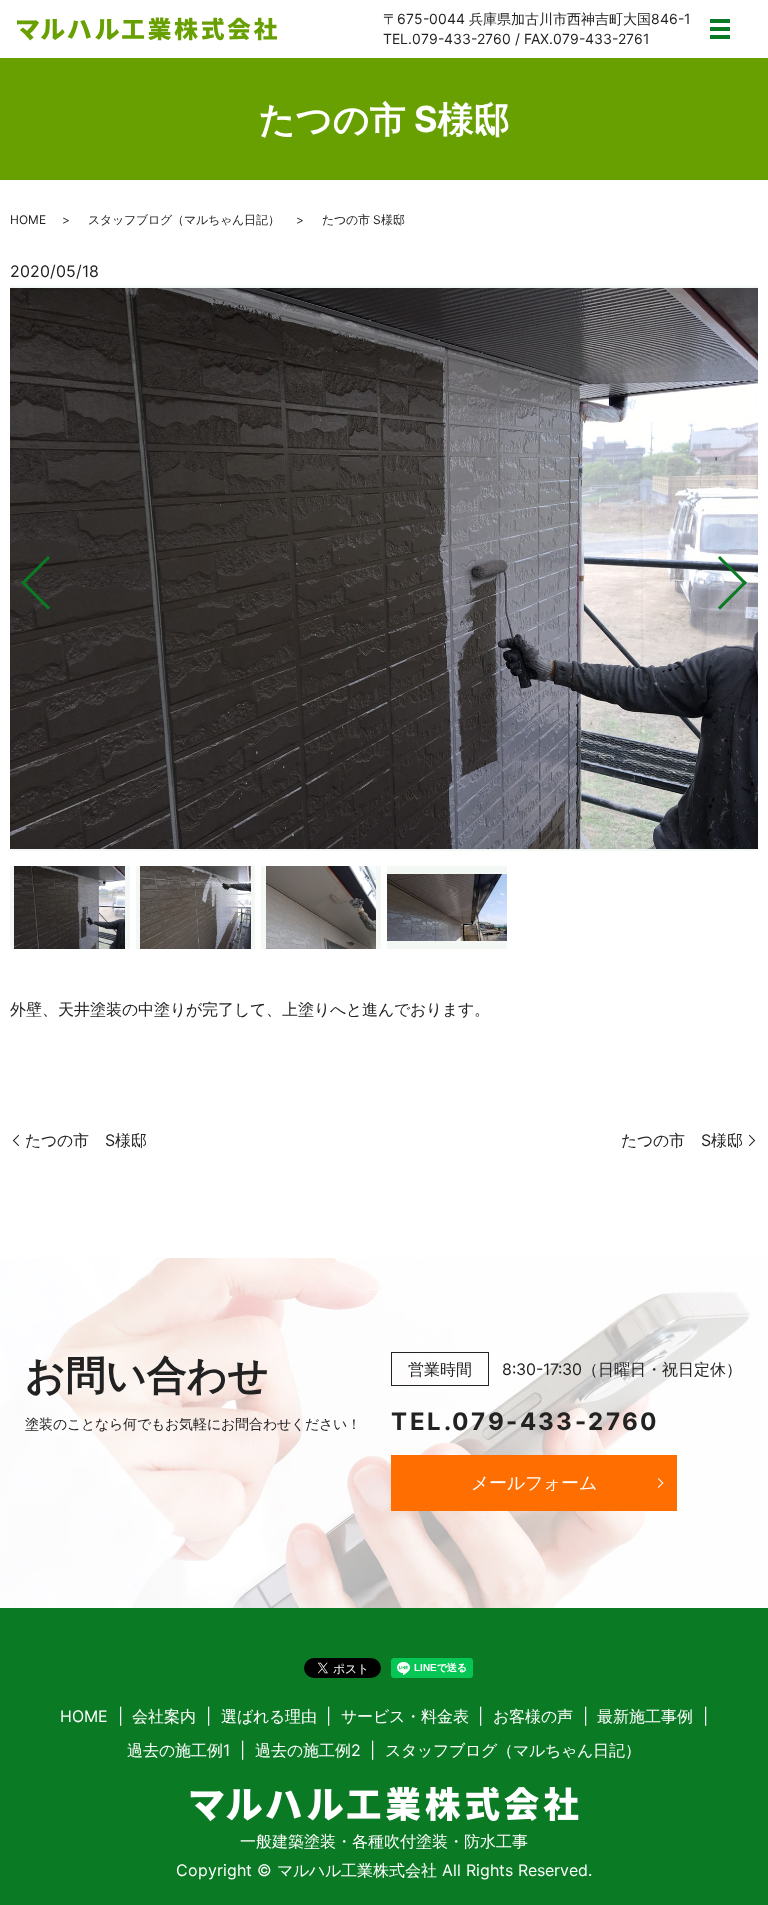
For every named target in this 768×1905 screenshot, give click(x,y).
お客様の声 (533, 1716)
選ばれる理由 (269, 1716)
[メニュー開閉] (720, 29)
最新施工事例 (645, 1716)
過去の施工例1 (178, 1750)
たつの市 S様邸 (86, 1140)
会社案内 (164, 1716)
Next (749, 574)
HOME (28, 219)
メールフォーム (534, 1482)
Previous (19, 574)
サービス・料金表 (405, 1716)
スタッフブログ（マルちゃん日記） (184, 219)
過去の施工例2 (308, 1750)
